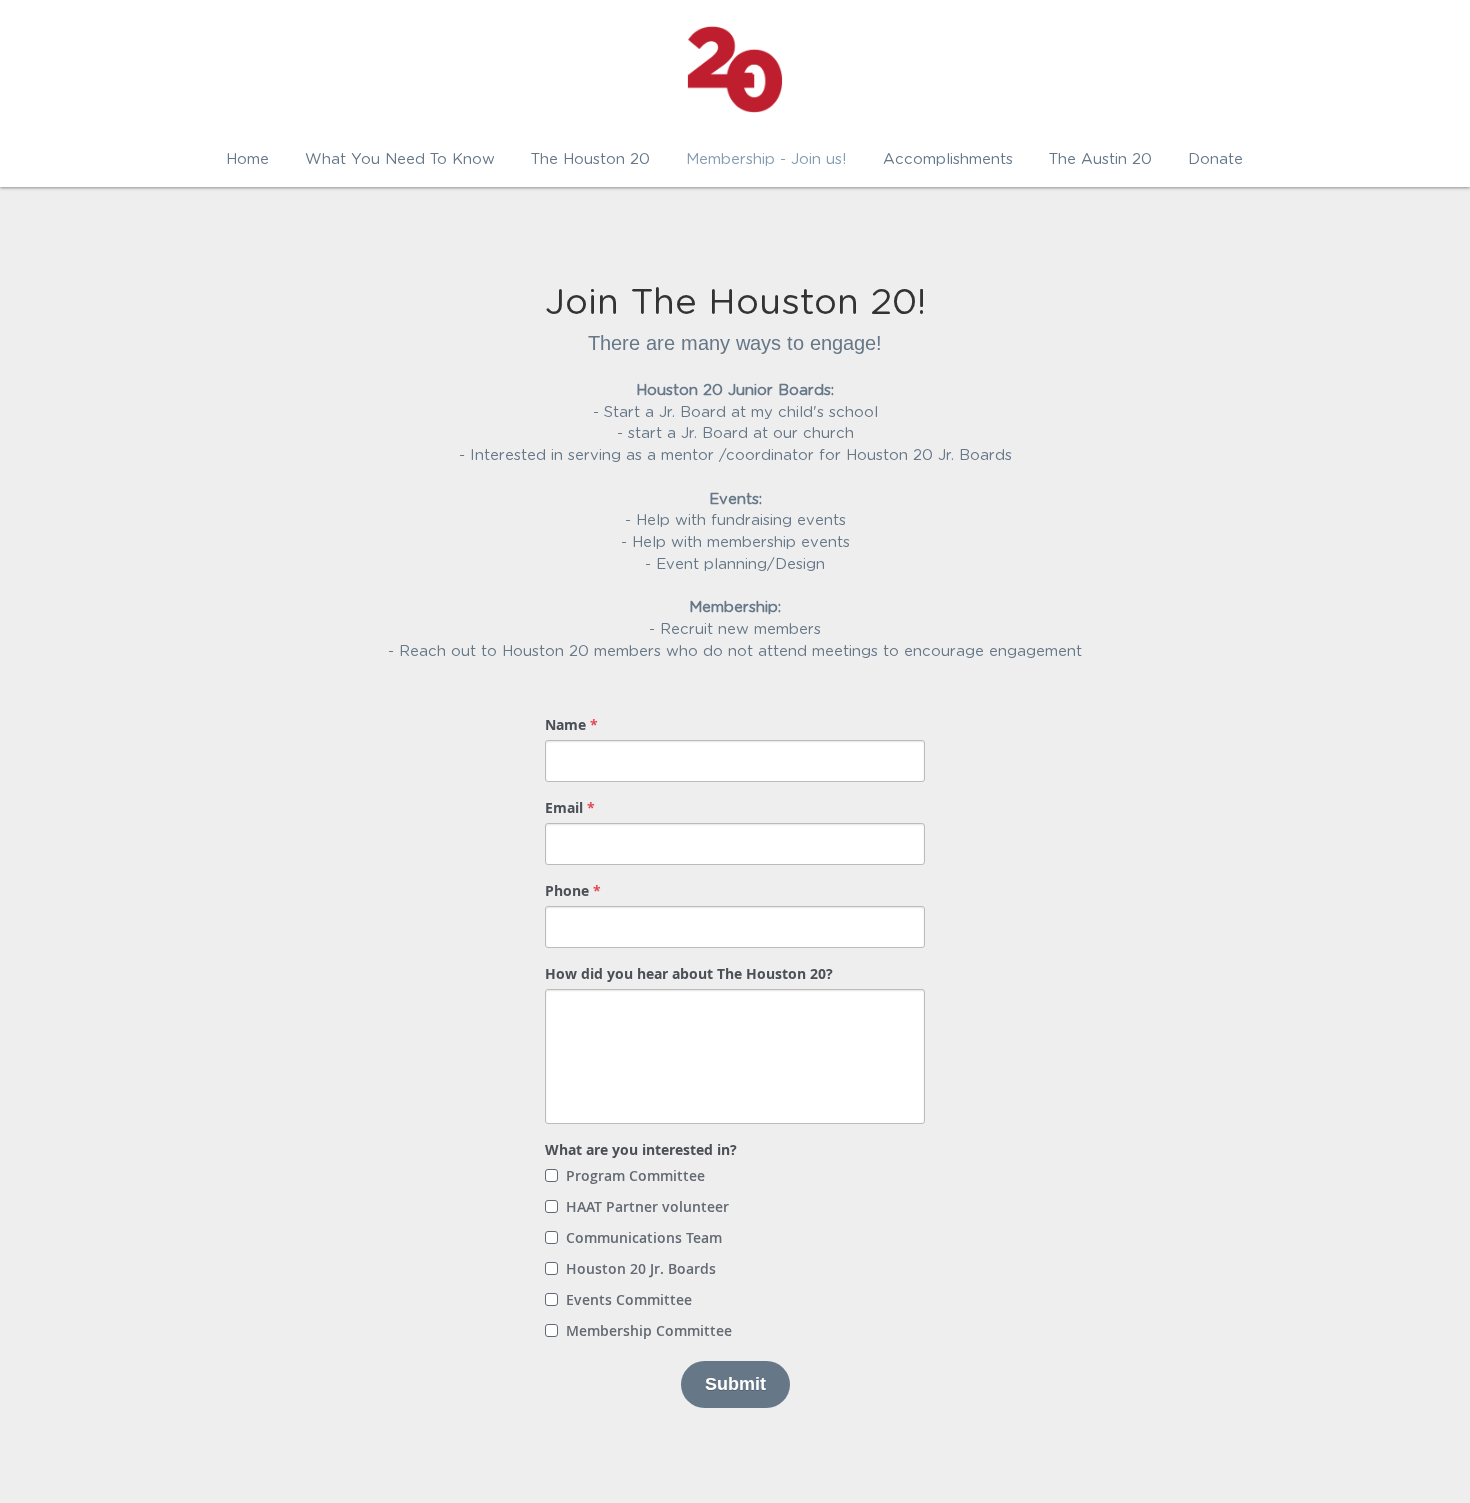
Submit (735, 1384)
